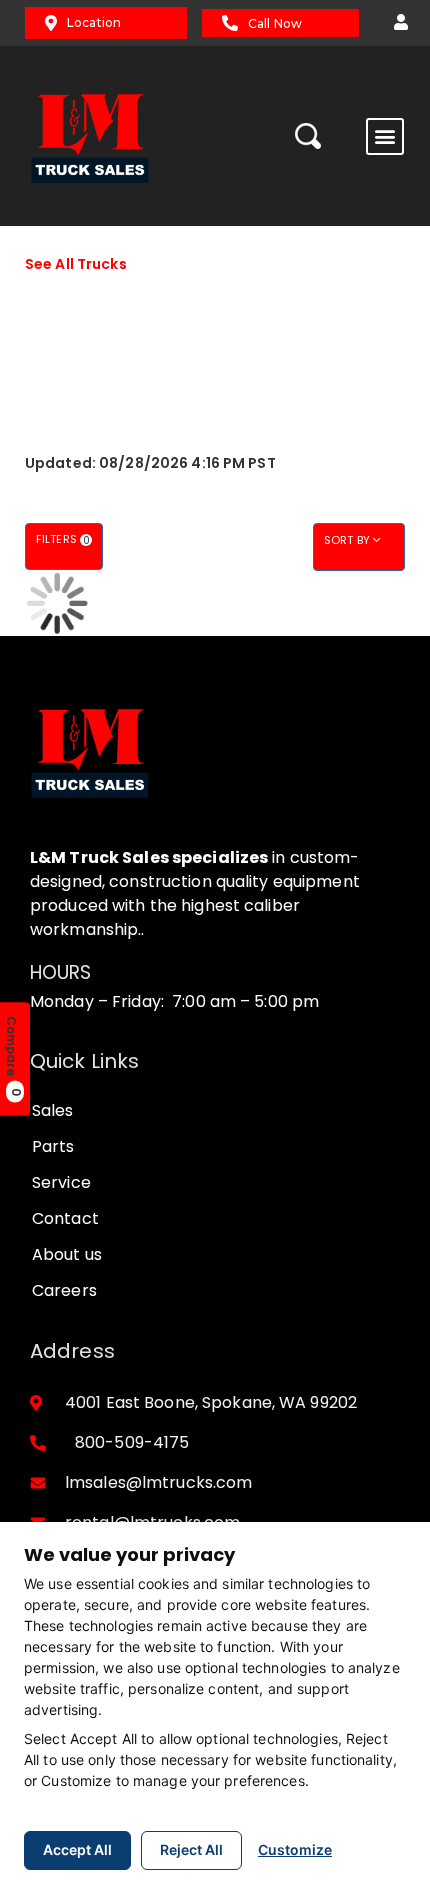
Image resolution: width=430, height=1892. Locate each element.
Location (94, 22)
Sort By (348, 540)
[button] (396, 23)
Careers (64, 1290)
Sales (53, 1110)
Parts (53, 1146)
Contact (65, 1218)
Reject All (191, 1849)
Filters (63, 539)
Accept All (77, 1849)
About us (67, 1254)
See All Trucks (76, 264)
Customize (295, 1849)
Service (61, 1182)
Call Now (275, 23)
